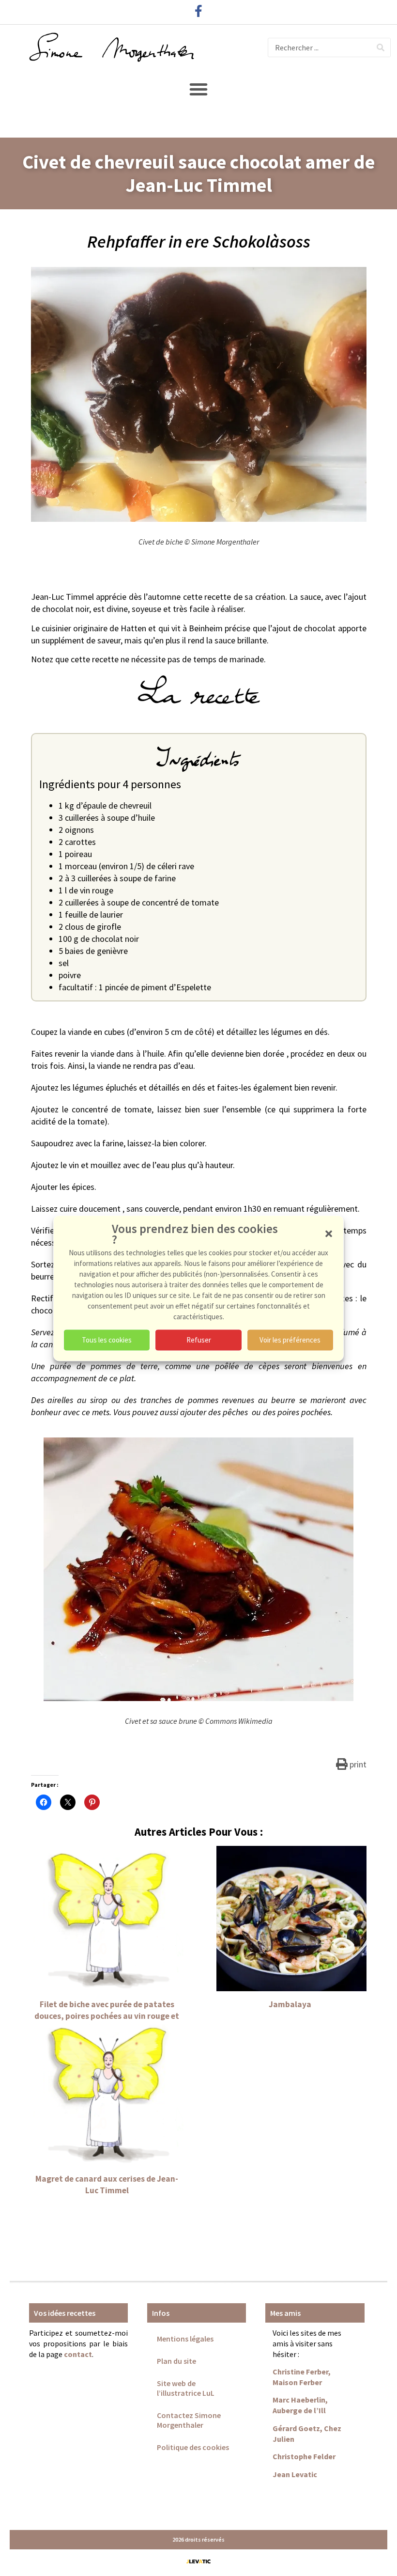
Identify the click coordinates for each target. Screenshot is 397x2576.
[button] (329, 1233)
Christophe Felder (304, 2456)
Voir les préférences (290, 1340)
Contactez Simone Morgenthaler (189, 2420)
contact (78, 2354)
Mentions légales (185, 2339)
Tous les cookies (107, 1340)
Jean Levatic (295, 2474)
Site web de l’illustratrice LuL (186, 2388)
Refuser (199, 1340)
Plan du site (176, 2361)
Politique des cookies (193, 2447)
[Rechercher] (381, 47)
